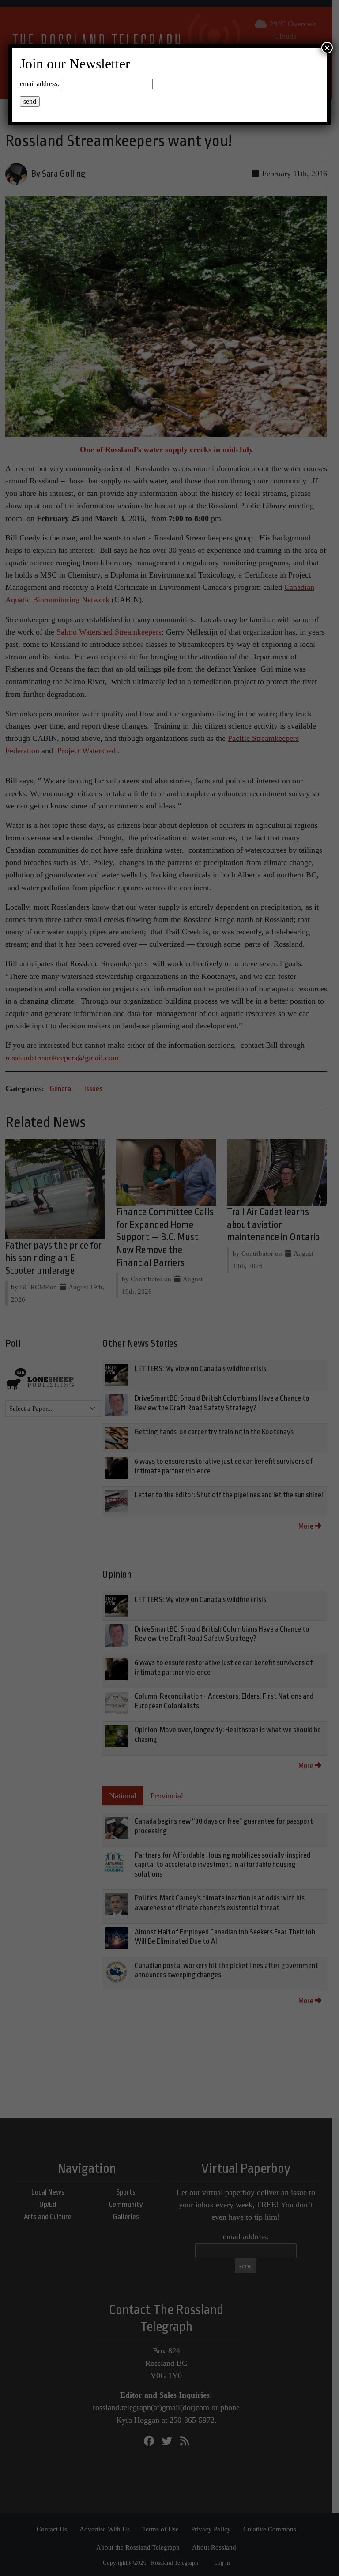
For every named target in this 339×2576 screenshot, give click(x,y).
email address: (40, 84)
